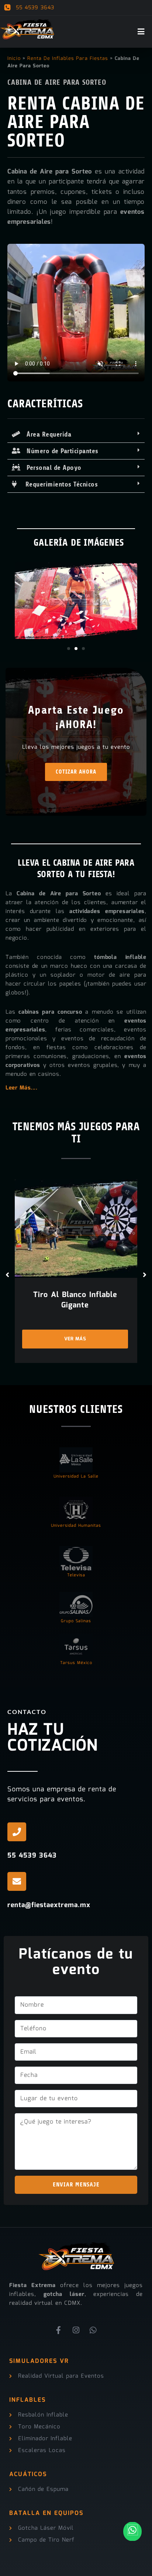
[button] (76, 435)
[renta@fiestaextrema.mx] (17, 1881)
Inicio (14, 59)
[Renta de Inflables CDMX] (28, 27)
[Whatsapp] (93, 2330)
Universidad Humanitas (76, 1526)
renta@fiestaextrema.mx (49, 1905)
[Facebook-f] (59, 2330)
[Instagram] (76, 2330)
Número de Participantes (60, 451)
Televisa (76, 1575)
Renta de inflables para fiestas (68, 59)
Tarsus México (76, 1663)
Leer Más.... (21, 1088)
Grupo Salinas (76, 1621)
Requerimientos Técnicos (58, 484)
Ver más (75, 1339)
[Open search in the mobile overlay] (144, 8)
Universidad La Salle (76, 1477)
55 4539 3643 (34, 8)
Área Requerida (46, 434)
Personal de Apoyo (51, 468)
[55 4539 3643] (17, 1832)
